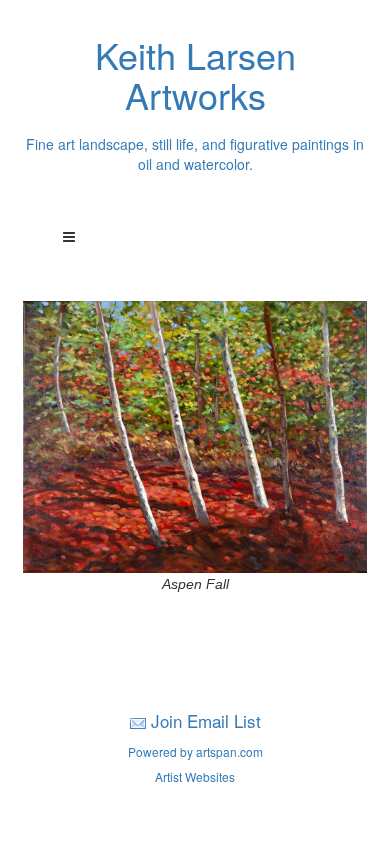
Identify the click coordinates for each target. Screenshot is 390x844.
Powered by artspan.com (195, 751)
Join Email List (206, 720)
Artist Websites (195, 776)
